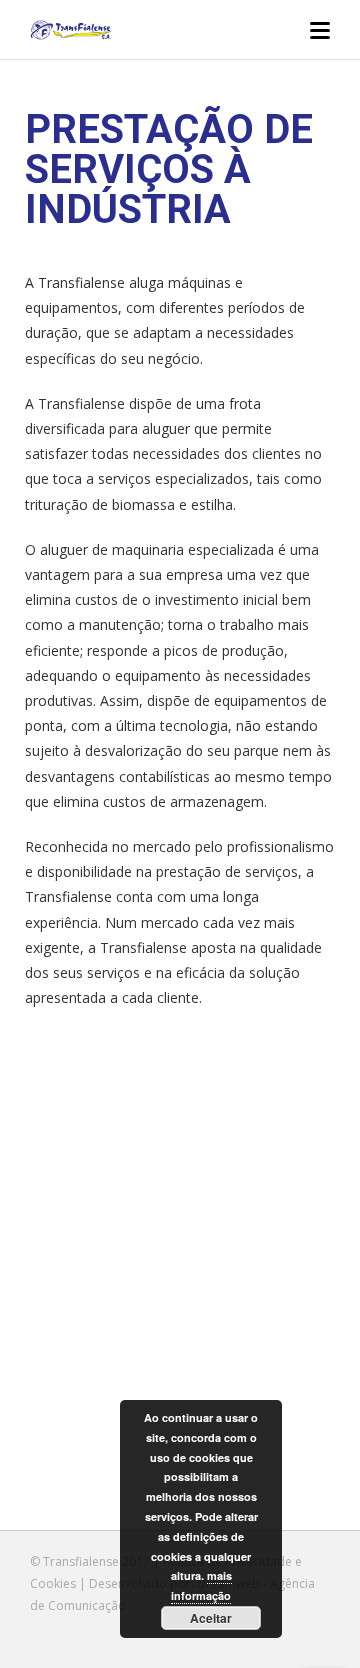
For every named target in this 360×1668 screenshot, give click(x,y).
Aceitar (211, 1618)
